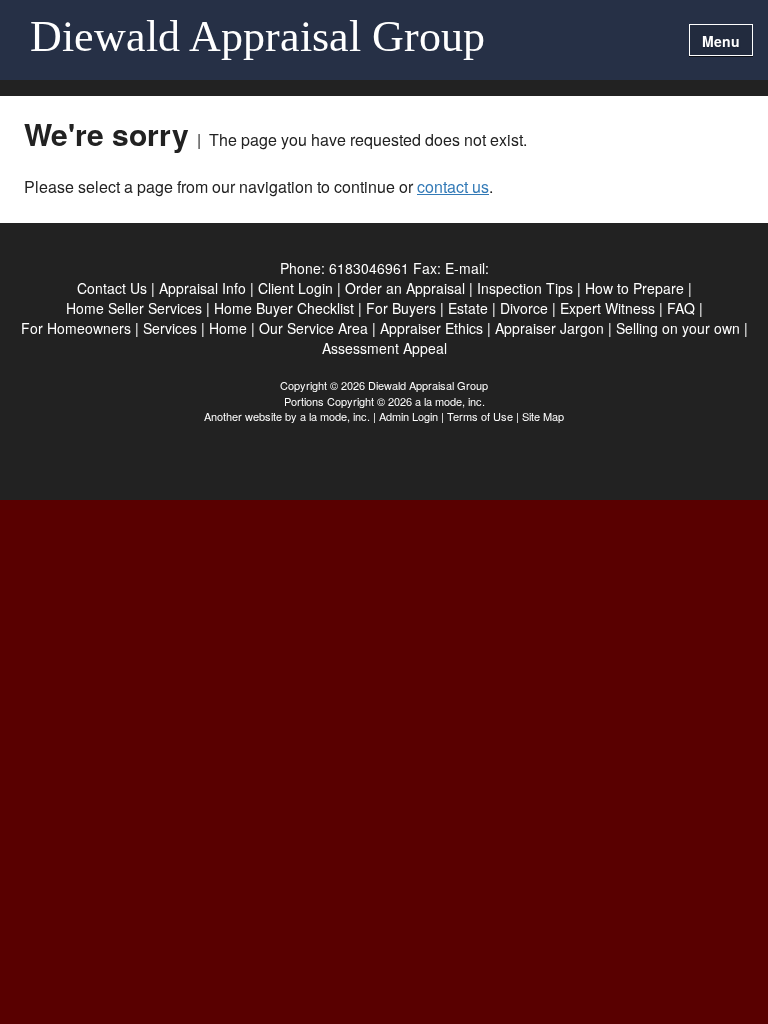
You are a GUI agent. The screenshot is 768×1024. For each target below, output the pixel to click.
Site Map (543, 416)
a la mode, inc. (335, 416)
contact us (453, 186)
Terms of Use (480, 416)
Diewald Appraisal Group (257, 38)
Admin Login (408, 416)
